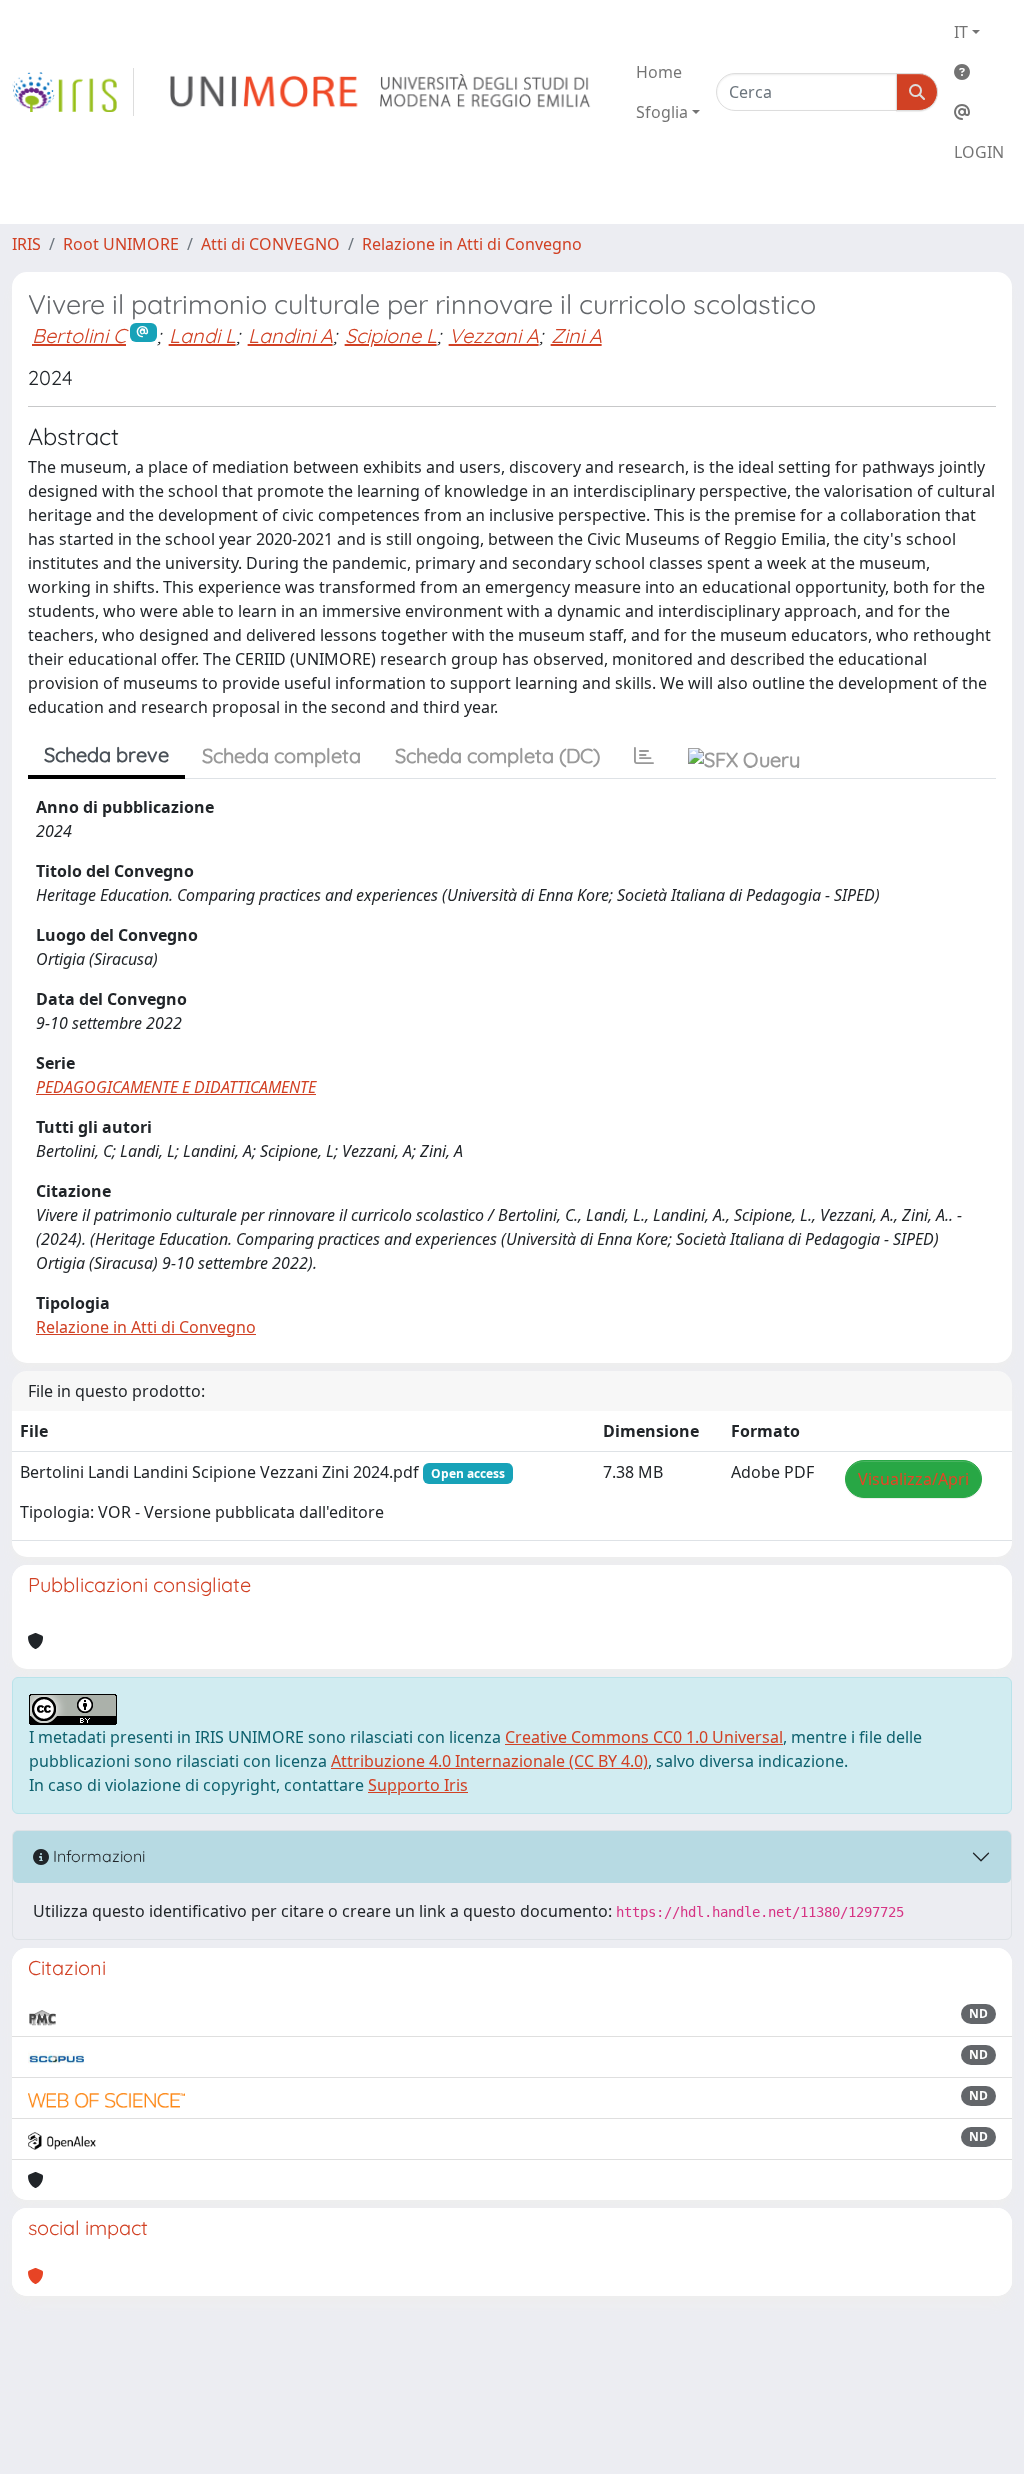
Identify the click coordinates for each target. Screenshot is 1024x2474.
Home (659, 72)
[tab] (644, 756)
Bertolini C (79, 335)
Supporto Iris (418, 1785)
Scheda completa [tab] (281, 755)
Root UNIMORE (121, 244)
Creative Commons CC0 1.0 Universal (644, 1737)
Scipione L (391, 335)
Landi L (202, 335)
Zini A (576, 335)
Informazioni (97, 1856)
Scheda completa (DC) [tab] (497, 755)
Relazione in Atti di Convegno (472, 244)
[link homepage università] (381, 92)
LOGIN (979, 152)
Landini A (290, 335)
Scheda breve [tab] (106, 754)
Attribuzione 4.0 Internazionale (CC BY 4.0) (489, 1761)
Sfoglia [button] (662, 112)
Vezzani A (494, 335)
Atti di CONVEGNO (270, 244)
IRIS (26, 244)
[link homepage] (73, 92)
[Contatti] (979, 112)
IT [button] (961, 32)
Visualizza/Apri (913, 1479)
